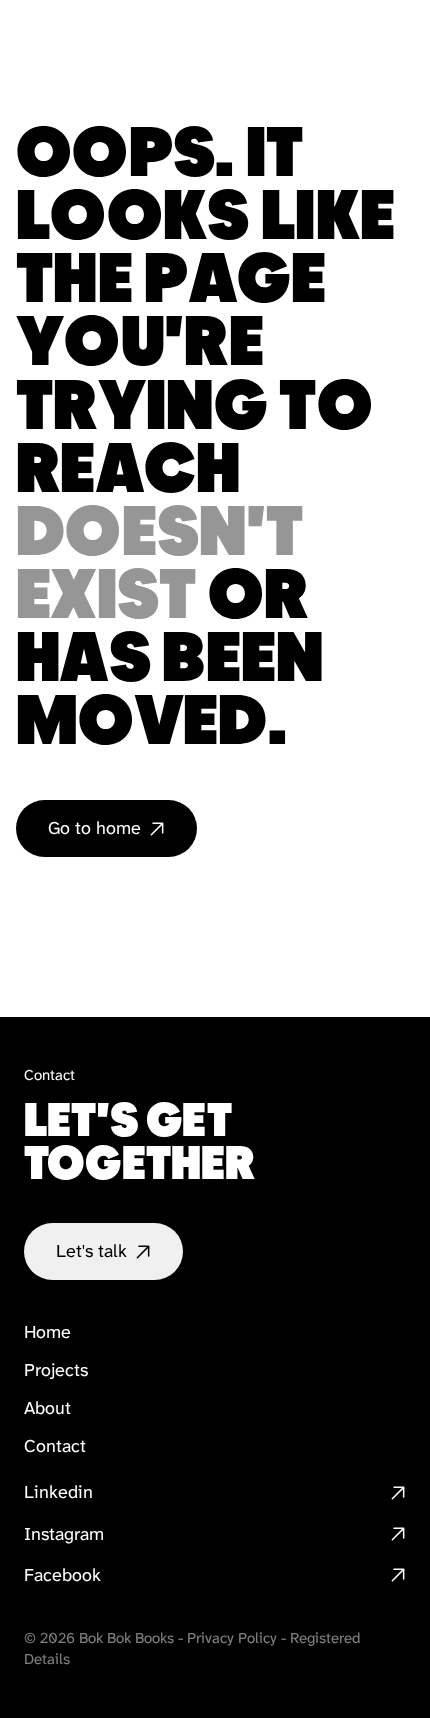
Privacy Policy (232, 1638)
